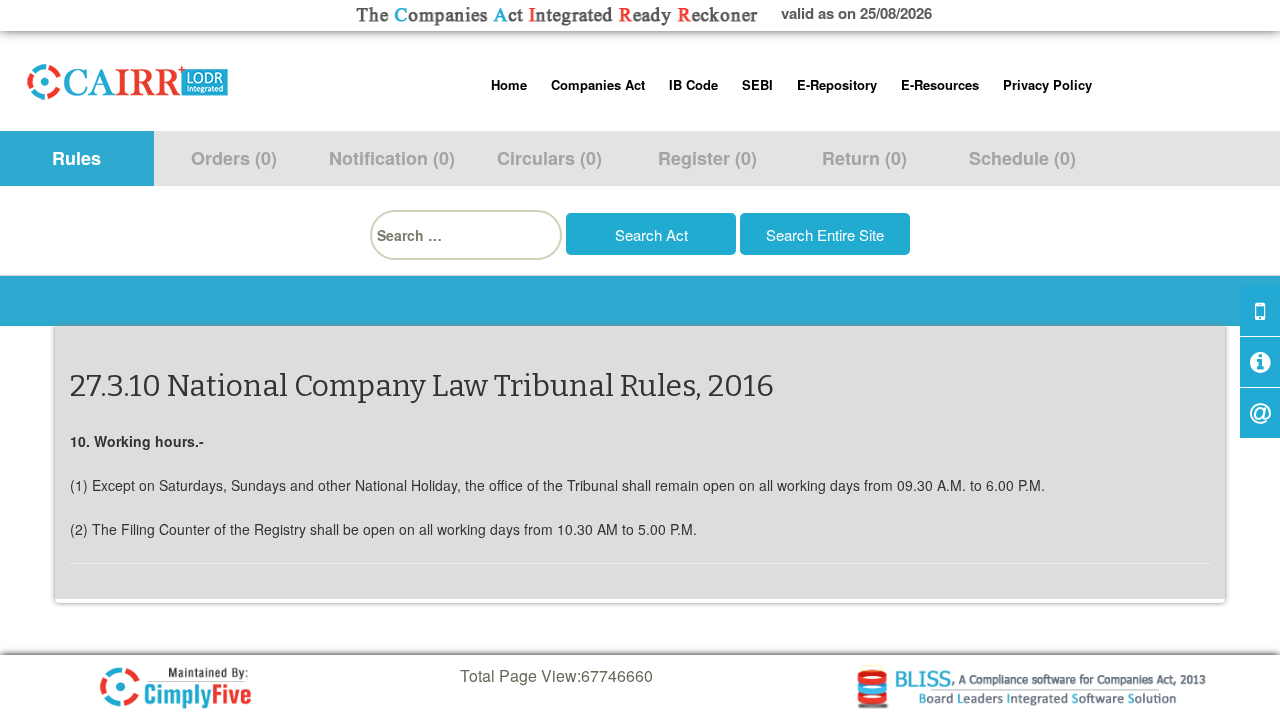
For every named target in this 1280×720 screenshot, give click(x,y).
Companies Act (598, 84)
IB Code (693, 84)
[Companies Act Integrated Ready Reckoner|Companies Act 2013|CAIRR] (128, 78)
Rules (76, 158)
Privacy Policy (1047, 84)
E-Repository (837, 84)
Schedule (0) (1022, 158)
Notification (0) (392, 158)
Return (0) (864, 158)
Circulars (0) (549, 158)
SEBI (757, 84)
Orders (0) (234, 158)
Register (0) (707, 158)
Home (509, 84)
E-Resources (940, 84)
